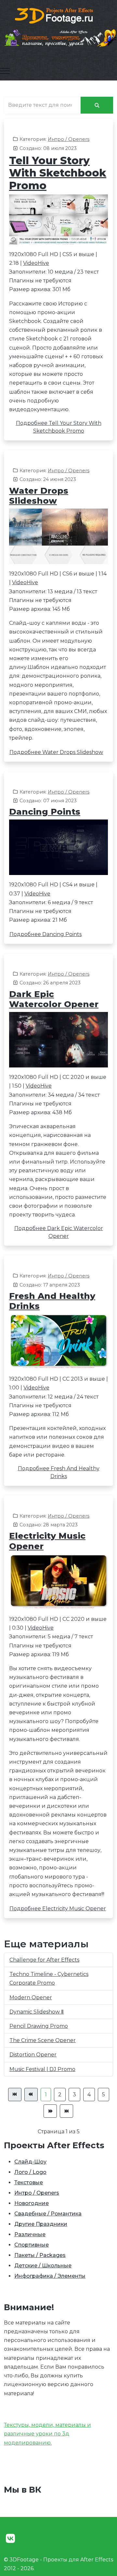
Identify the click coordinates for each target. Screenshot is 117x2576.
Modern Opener (31, 1997)
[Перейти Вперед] (50, 2111)
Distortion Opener (33, 2055)
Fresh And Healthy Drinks (52, 1301)
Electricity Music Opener (47, 1541)
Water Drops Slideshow (39, 496)
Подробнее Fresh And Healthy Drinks (59, 1472)
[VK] (10, 2539)
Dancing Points (45, 812)
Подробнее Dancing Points (45, 934)
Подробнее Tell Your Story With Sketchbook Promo (59, 427)
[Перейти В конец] (66, 2111)
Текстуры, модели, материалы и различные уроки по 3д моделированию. (47, 2434)
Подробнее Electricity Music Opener (58, 1909)
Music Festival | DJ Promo (42, 2069)
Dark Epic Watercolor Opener (54, 999)
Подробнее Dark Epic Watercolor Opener (59, 1232)
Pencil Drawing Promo (39, 2026)
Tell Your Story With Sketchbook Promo (58, 173)
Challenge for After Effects (44, 1960)
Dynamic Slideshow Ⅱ (37, 2012)
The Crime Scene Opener (43, 2040)
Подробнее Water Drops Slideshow (56, 752)
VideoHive (36, 263)
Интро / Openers (69, 139)
